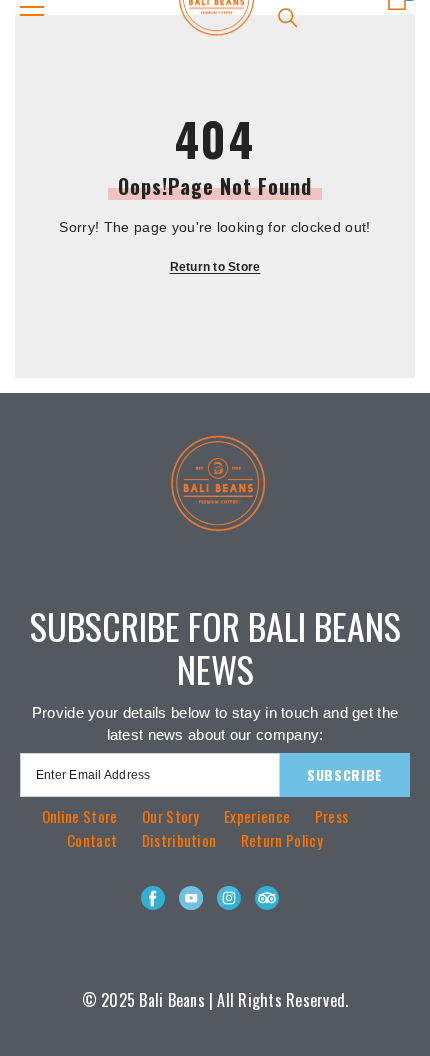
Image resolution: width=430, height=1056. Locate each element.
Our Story (171, 816)
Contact (92, 840)
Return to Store (215, 267)
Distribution (179, 840)
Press (332, 816)
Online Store (80, 816)
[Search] (288, 18)
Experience (257, 816)
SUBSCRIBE (345, 774)
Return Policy (282, 840)
